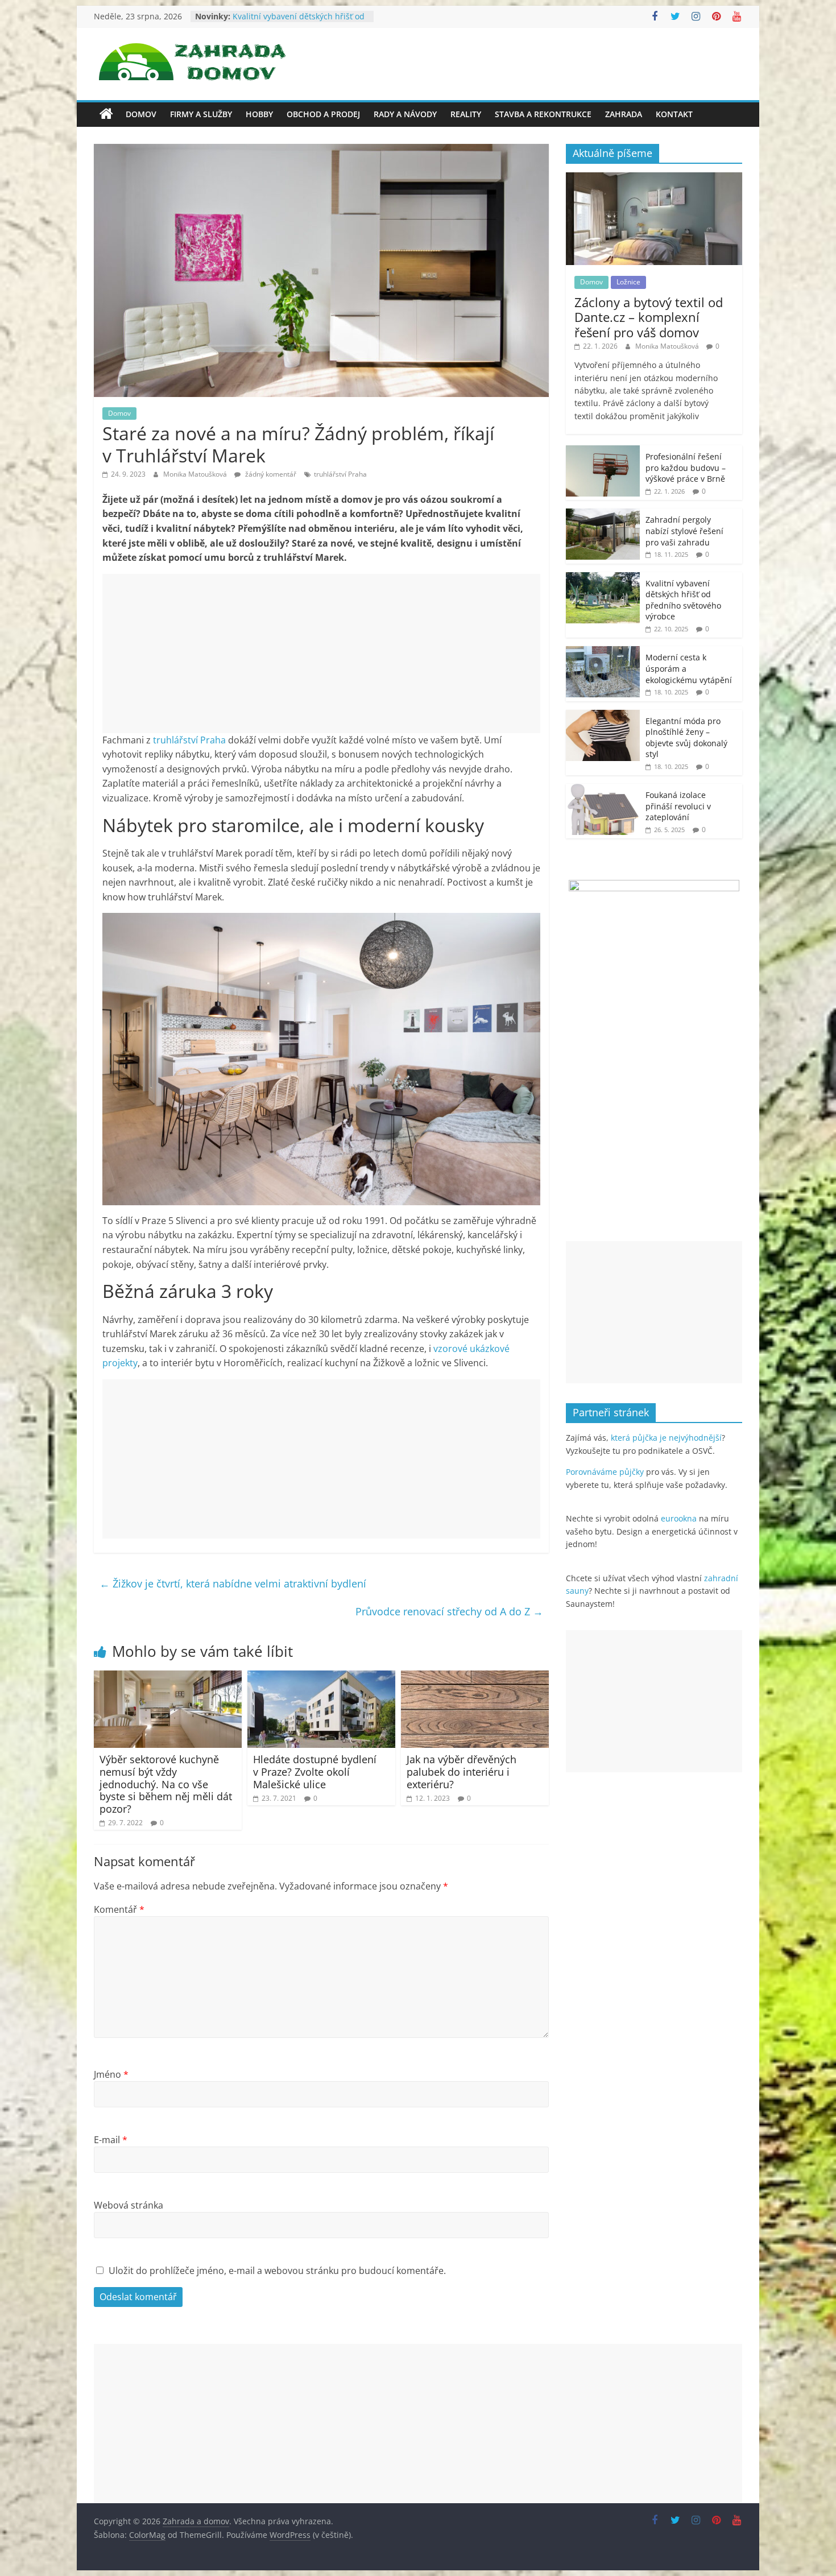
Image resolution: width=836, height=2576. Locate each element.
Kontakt (674, 114)
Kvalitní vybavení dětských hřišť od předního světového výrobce (683, 600)
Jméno (111, 2074)
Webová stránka (129, 2205)
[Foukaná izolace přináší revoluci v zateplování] (603, 790)
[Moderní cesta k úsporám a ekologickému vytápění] (603, 652)
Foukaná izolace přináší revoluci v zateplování (678, 806)
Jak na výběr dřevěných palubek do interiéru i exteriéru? (462, 1771)
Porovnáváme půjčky (605, 1472)
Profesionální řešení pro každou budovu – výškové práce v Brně (686, 468)
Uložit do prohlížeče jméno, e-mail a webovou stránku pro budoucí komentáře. (277, 2271)
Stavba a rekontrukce (543, 114)
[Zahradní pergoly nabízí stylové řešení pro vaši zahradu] (603, 514)
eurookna (679, 1518)
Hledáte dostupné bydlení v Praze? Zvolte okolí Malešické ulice (315, 1771)
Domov (141, 114)
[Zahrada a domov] (106, 114)
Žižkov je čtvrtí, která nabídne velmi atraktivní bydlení (233, 1583)
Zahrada (624, 114)
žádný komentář (270, 474)
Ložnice (628, 282)
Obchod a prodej (323, 114)
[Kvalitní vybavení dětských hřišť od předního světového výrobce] (603, 578)
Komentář (119, 1909)
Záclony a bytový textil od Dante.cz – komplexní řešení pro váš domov (649, 317)
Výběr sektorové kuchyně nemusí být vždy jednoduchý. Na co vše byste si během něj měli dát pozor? (166, 1784)
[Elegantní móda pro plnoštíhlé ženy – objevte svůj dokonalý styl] (603, 716)
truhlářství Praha (340, 474)
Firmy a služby (201, 114)
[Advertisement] (321, 654)
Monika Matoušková (196, 474)
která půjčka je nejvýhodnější (666, 1438)
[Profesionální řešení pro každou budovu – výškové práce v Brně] (603, 451)
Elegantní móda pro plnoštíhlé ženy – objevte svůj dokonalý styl (686, 738)
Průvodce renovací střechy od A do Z (449, 1611)
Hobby (259, 114)
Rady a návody (405, 114)
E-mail (111, 2140)
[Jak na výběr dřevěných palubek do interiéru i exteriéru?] (475, 1677)
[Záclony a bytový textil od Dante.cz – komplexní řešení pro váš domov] (654, 178)
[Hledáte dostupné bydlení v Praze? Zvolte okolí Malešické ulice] (321, 1677)
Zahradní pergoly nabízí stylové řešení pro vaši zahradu (292, 12)
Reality (466, 114)
